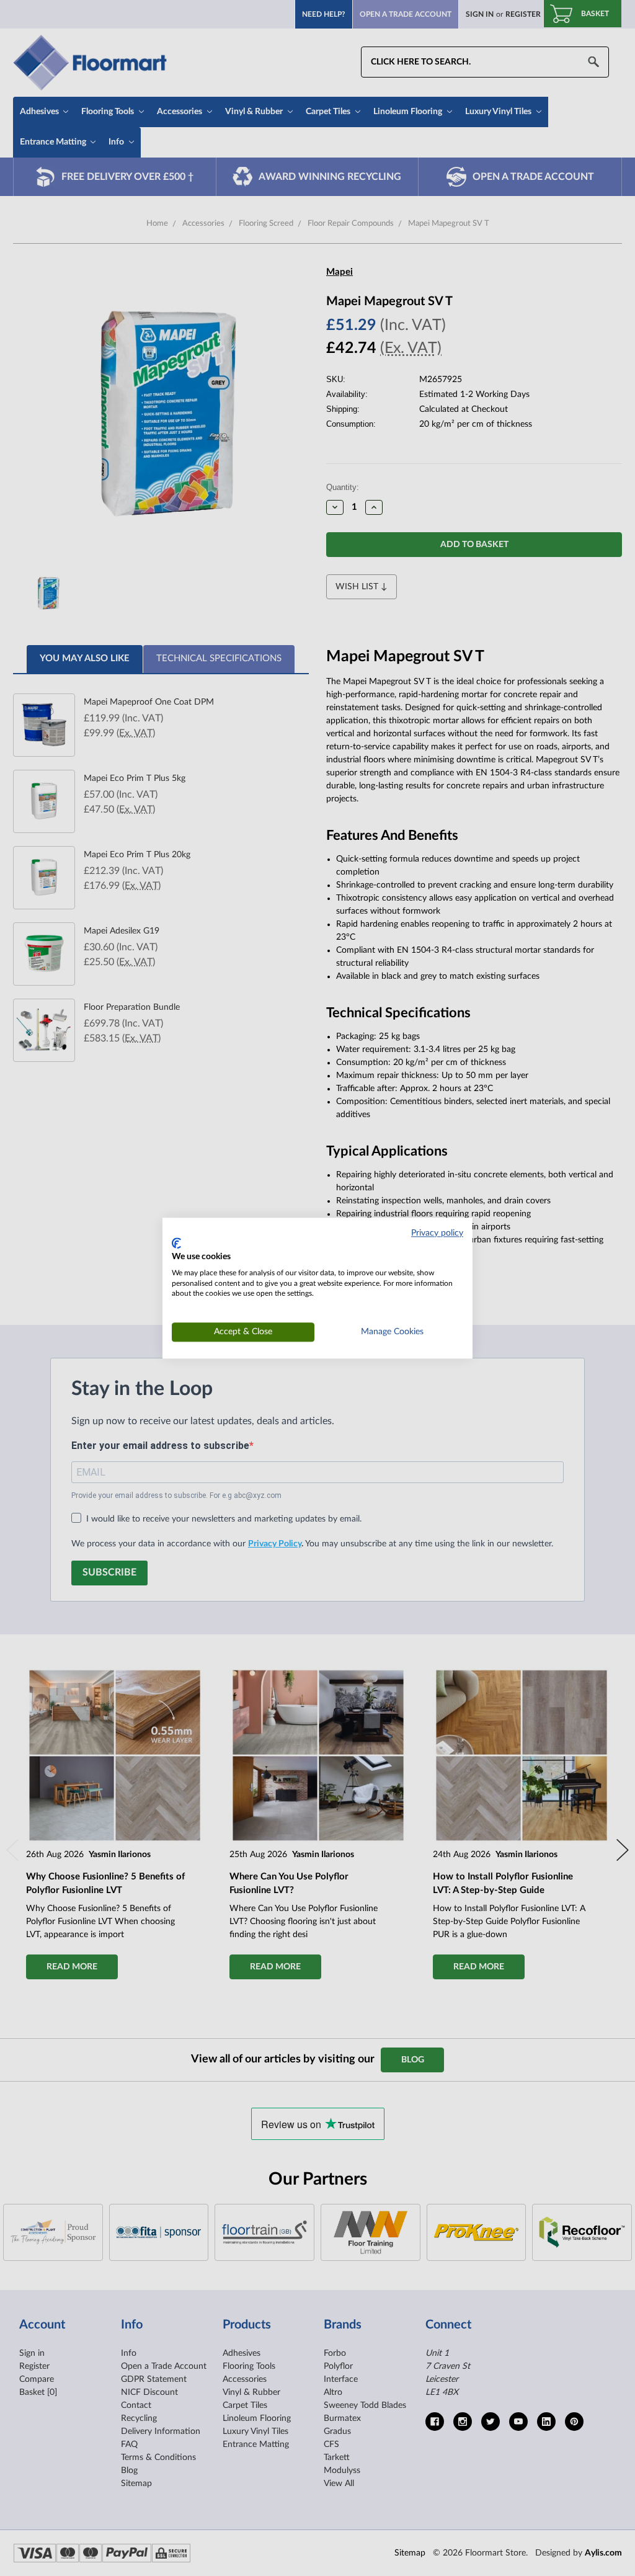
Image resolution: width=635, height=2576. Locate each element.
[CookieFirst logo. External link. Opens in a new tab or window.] (176, 1244)
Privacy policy (437, 1233)
